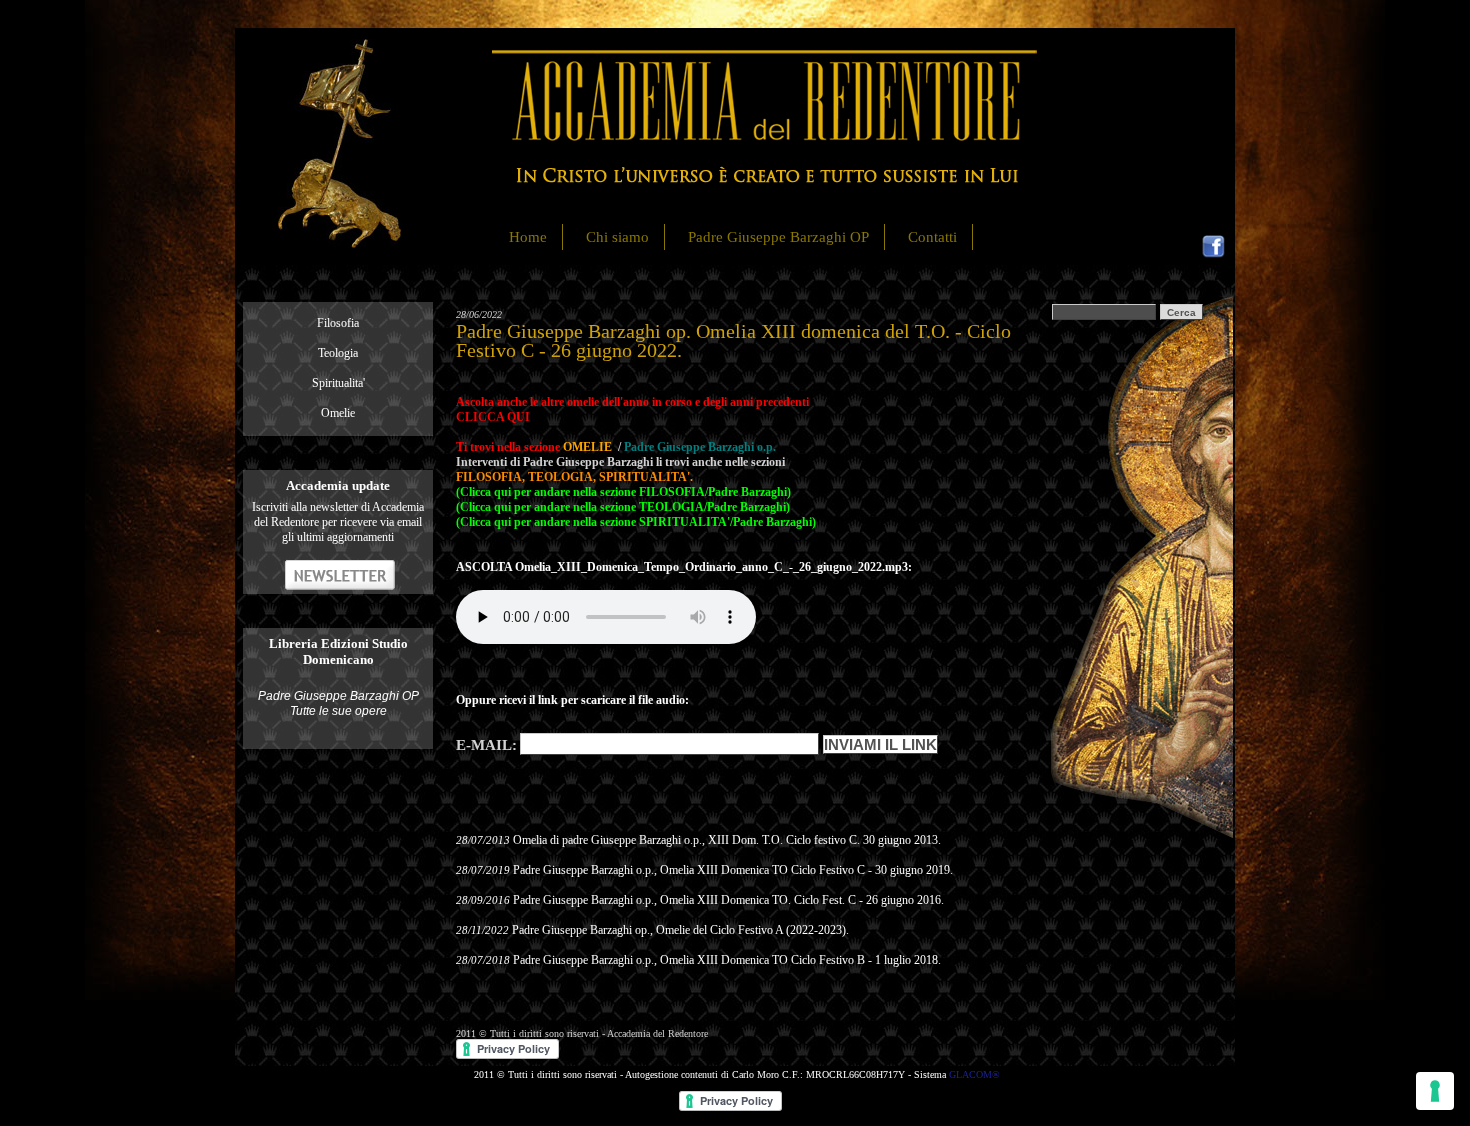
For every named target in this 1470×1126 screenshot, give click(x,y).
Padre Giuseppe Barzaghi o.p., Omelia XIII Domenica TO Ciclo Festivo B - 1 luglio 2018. (727, 960)
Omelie (338, 413)
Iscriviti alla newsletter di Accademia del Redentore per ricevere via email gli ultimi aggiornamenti (338, 522)
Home (528, 237)
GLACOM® (974, 1074)
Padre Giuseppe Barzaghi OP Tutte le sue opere (338, 703)
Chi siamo (617, 237)
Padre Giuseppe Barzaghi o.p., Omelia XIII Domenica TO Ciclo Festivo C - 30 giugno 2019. (733, 870)
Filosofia (338, 323)
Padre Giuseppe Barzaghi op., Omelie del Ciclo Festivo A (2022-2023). (680, 930)
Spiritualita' (338, 383)
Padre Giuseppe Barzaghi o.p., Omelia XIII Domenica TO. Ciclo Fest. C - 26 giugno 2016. (728, 900)
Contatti (932, 237)
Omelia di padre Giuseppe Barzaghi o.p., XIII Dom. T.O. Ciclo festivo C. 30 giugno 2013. (727, 840)
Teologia (338, 353)
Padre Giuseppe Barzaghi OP (778, 237)
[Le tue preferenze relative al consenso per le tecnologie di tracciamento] (1435, 1091)
